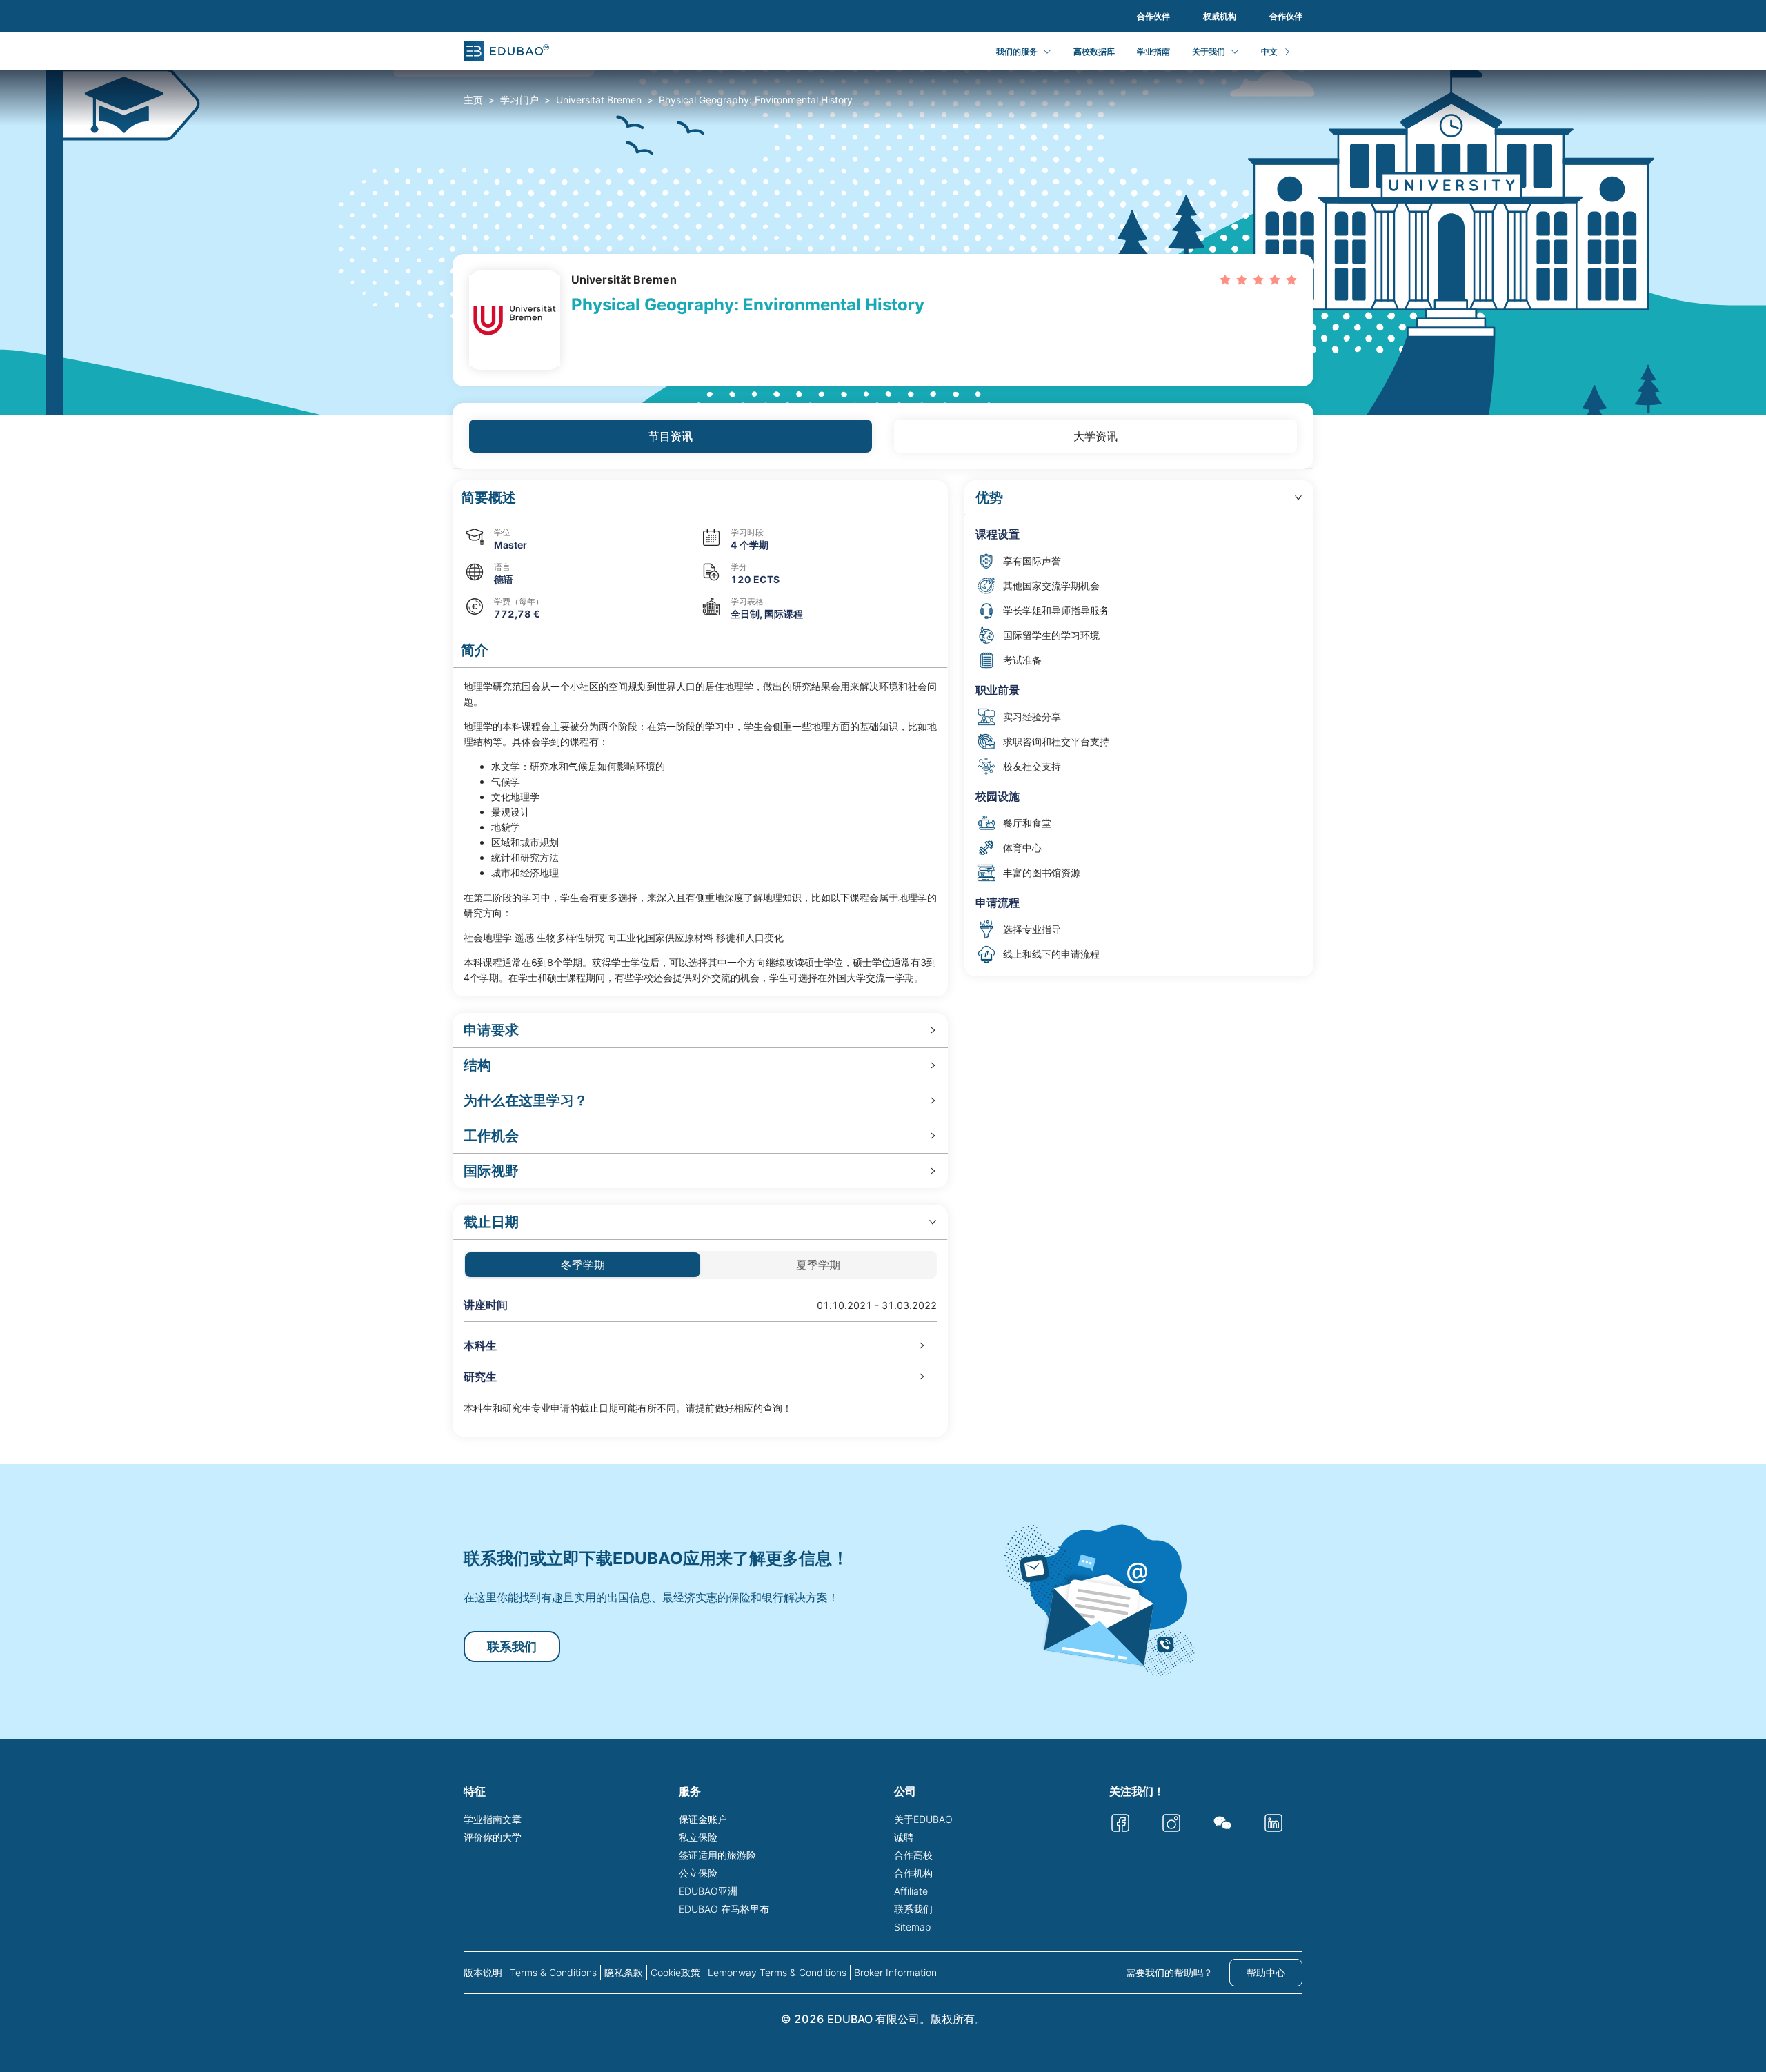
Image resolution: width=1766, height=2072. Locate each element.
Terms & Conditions (553, 1972)
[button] (700, 498)
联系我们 (512, 1647)
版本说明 (483, 1972)
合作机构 (913, 1873)
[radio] (1225, 279)
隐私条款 (624, 1972)
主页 (473, 100)
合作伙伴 (1153, 16)
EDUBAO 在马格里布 (724, 1909)
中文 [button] (1269, 51)
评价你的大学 (493, 1837)
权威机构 (1220, 16)
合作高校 (913, 1855)
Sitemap (912, 1927)
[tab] (700, 1030)
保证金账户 (703, 1819)
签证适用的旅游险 (717, 1855)
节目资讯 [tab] (671, 436)
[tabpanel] (883, 958)
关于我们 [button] (1209, 51)
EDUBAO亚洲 (708, 1891)
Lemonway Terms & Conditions (777, 1972)
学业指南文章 (493, 1819)
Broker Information (895, 1972)
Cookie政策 (675, 1972)
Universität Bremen (599, 100)
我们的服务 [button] (1017, 51)
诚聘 (904, 1837)
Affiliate (911, 1891)
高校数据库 (1094, 51)
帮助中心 (1266, 1972)
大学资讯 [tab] (1095, 436)
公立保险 (698, 1873)
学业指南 (1153, 51)
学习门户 (519, 100)
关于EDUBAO (923, 1819)
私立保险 (698, 1837)
